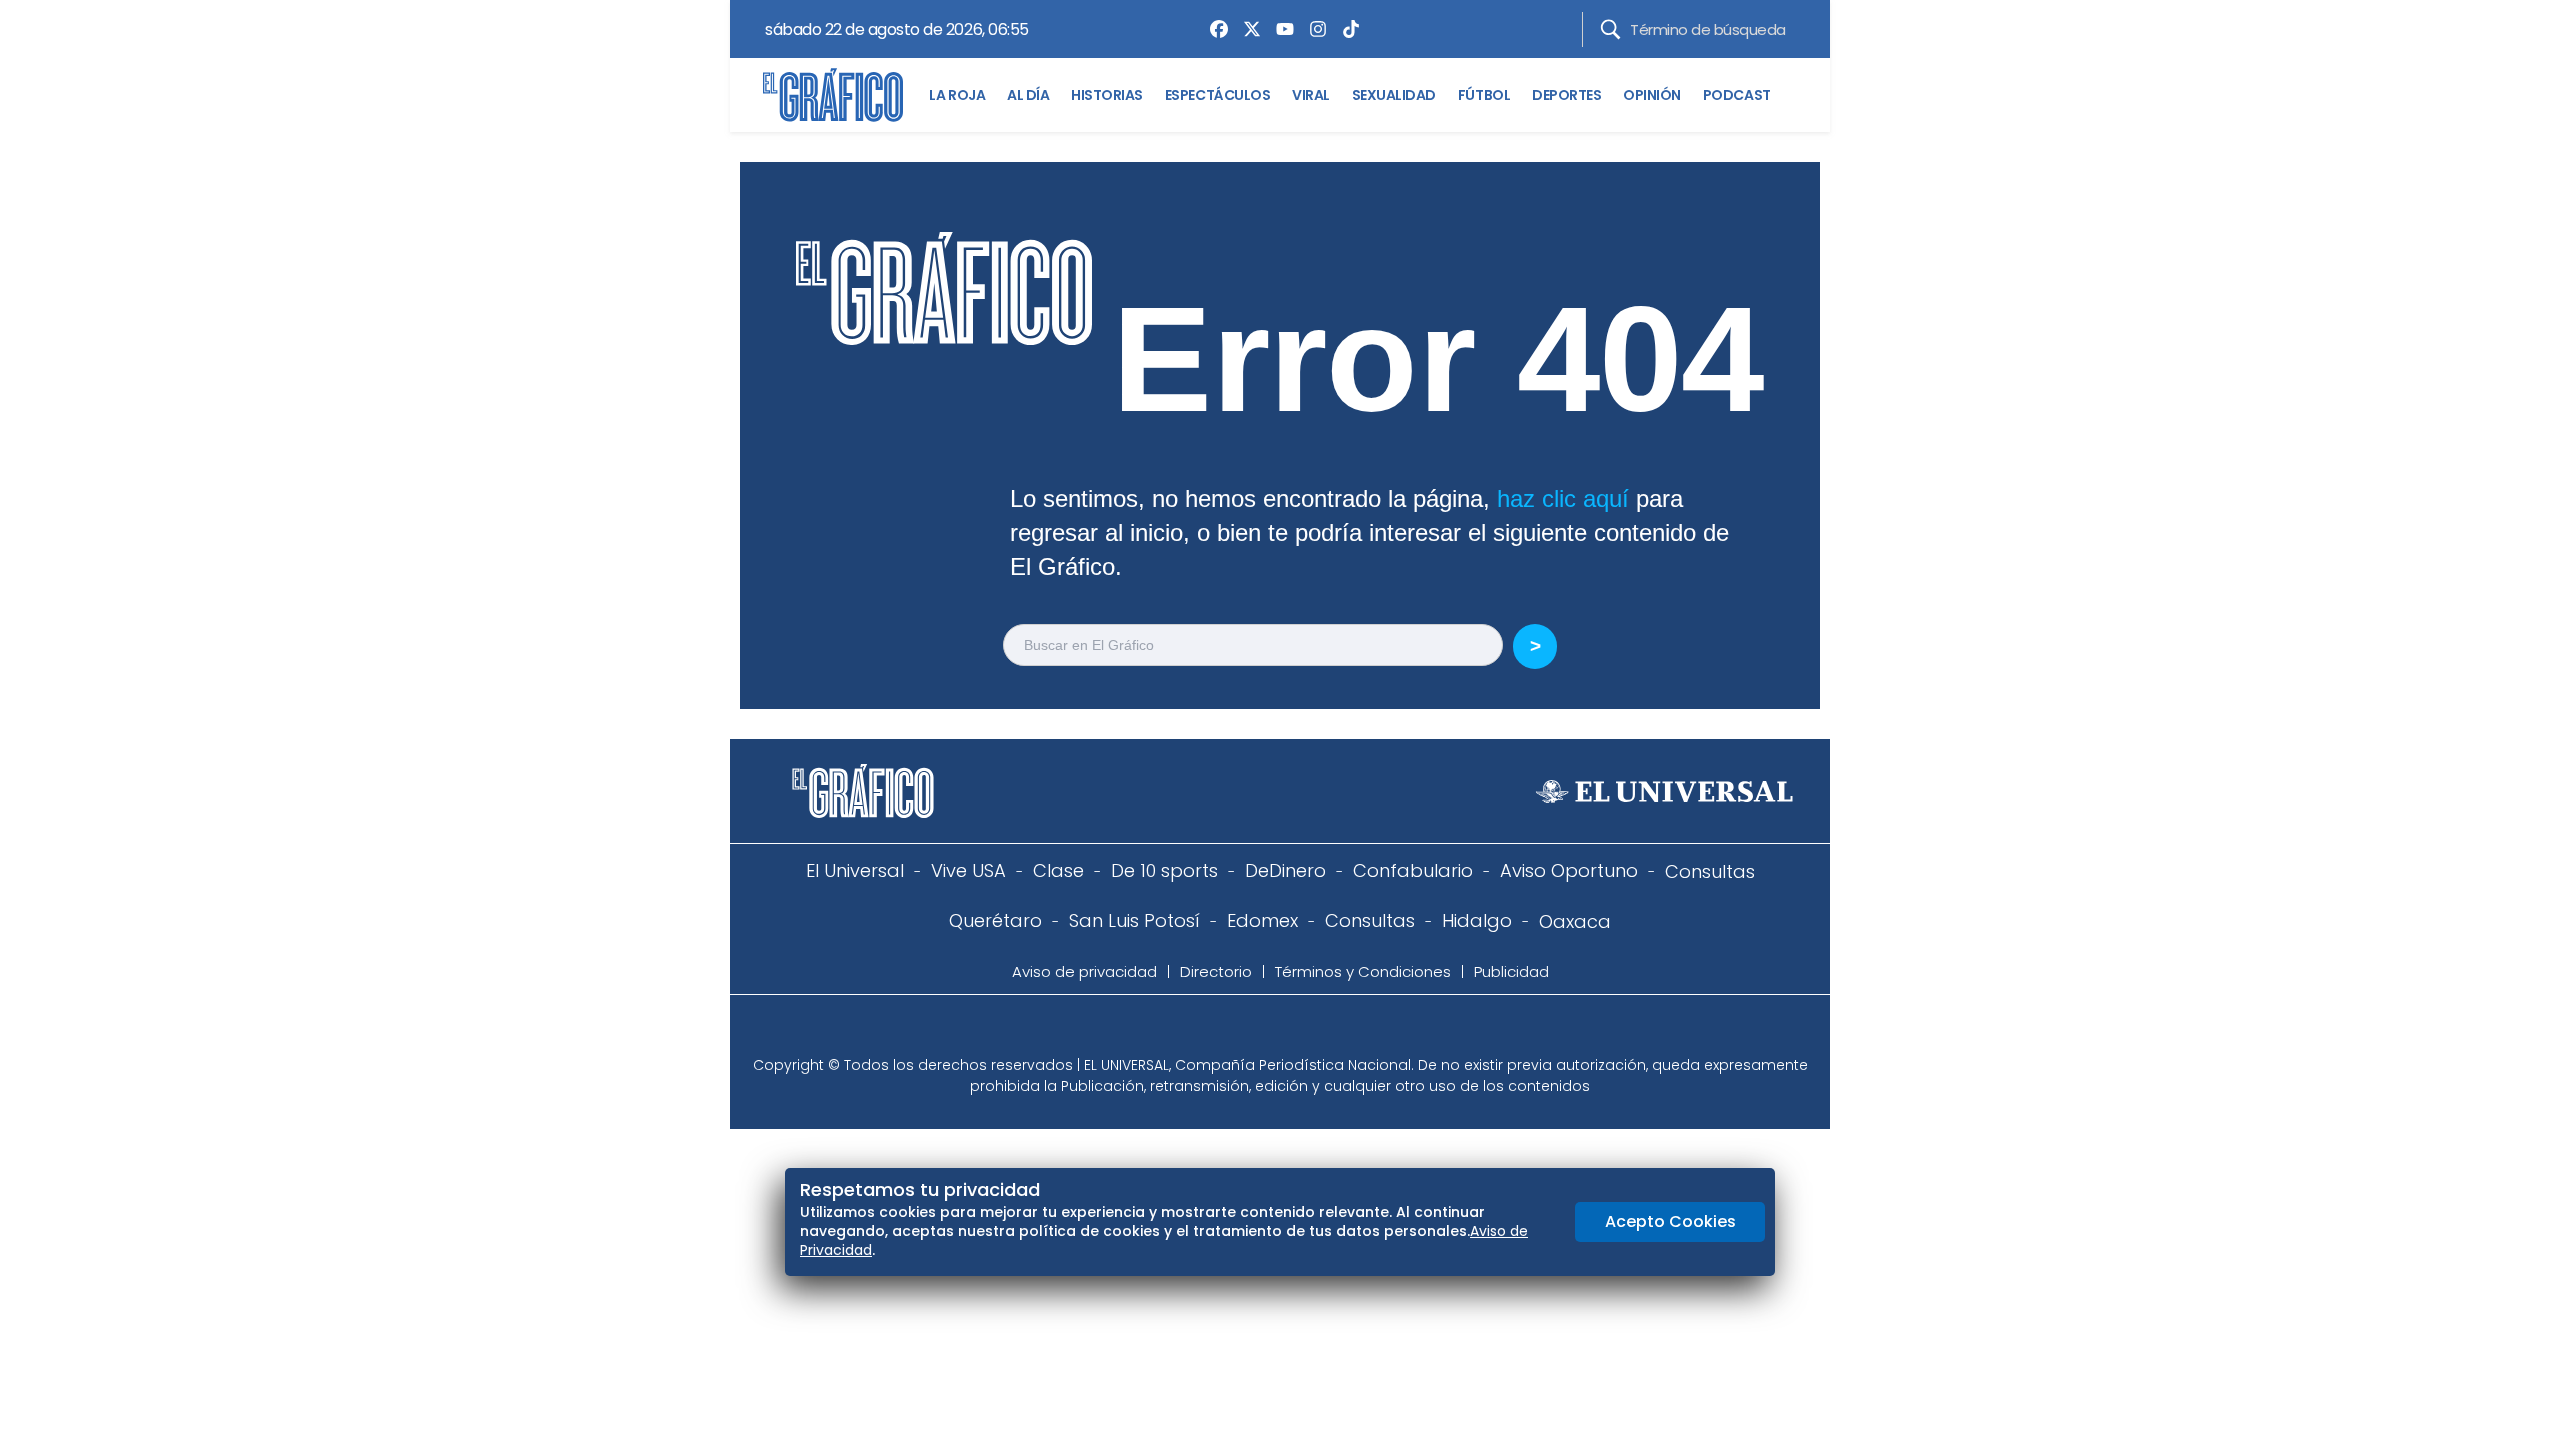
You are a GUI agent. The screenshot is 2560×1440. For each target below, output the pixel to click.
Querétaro (995, 920)
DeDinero (1285, 870)
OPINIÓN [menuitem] (1652, 95)
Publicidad (1511, 971)
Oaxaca (1575, 921)
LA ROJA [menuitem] (957, 95)
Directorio (1216, 971)
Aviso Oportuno (1569, 870)
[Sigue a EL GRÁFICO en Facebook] (1259, 1031)
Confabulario (1413, 870)
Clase (1058, 870)
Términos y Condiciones (1363, 971)
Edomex (1262, 920)
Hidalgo (1477, 920)
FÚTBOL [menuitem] (1484, 95)
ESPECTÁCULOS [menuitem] (1217, 95)
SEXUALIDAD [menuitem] (1394, 95)
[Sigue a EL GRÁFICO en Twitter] (1273, 1031)
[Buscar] (1610, 29)
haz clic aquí (1563, 498)
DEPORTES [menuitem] (1566, 95)
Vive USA (968, 870)
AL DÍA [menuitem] (1028, 95)
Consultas (1710, 871)
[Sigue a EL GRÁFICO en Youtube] (1301, 1031)
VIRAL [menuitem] (1311, 95)
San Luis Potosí (1134, 920)
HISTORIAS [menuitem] (1107, 95)
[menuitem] (1214, 29)
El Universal (855, 870)
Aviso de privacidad (1084, 971)
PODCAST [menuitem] (1737, 95)
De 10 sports (1164, 870)
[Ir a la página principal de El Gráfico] (833, 95)
